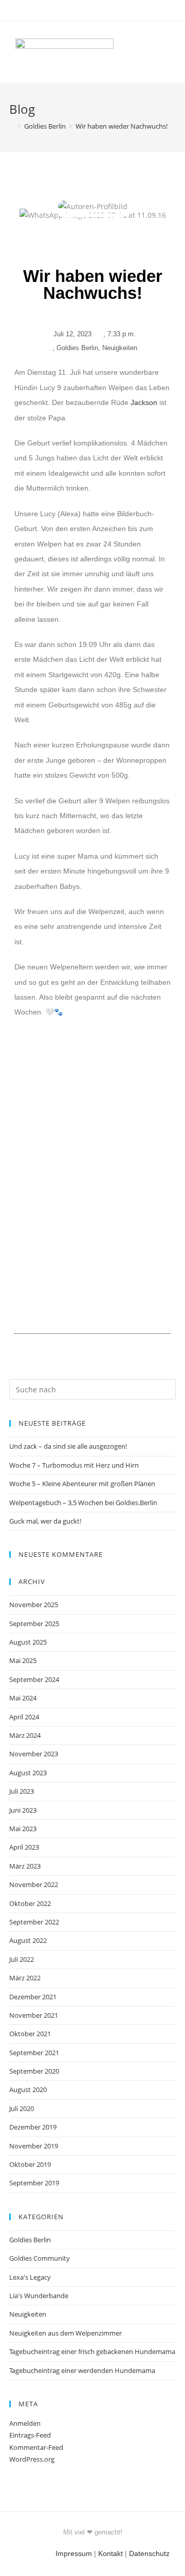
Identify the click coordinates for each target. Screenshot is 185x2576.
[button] (154, 52)
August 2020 (28, 2090)
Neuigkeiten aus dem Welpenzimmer (66, 2333)
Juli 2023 (22, 1791)
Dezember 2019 (33, 2127)
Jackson (144, 402)
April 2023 (24, 1847)
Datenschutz (149, 2553)
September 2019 (34, 2183)
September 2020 (34, 2071)
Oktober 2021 (30, 2034)
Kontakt (110, 2553)
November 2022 (34, 1884)
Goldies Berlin (77, 348)
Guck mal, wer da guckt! (45, 1521)
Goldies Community (40, 2258)
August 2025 (28, 1642)
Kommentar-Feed (36, 2447)
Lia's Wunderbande (39, 2296)
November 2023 (34, 1754)
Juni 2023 (23, 1810)
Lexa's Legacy (30, 2277)
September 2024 (34, 1679)
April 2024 (24, 1717)
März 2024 (25, 1735)
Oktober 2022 (30, 1903)
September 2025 (34, 1624)
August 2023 (28, 1773)
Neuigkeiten (120, 348)
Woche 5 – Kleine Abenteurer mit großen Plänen (82, 1484)
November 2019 (34, 2146)
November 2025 (34, 1605)
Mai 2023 (23, 1829)
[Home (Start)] (12, 126)
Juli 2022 (22, 1959)
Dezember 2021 (33, 1997)
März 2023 (25, 1866)
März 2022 (25, 1978)
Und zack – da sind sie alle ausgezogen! (68, 1446)
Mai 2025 (23, 1660)
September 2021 (34, 2053)
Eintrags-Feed (30, 2435)
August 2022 (28, 1940)
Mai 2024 (23, 1698)
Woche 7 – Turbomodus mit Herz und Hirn (74, 1465)
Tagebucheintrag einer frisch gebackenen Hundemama (92, 2351)
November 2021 (34, 2015)
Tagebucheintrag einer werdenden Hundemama (82, 2370)
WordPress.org (32, 2459)
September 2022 (34, 1922)
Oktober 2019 (30, 2164)
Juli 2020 (22, 2108)
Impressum (74, 2553)
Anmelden (25, 2423)
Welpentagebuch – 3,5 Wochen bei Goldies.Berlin (83, 1503)
